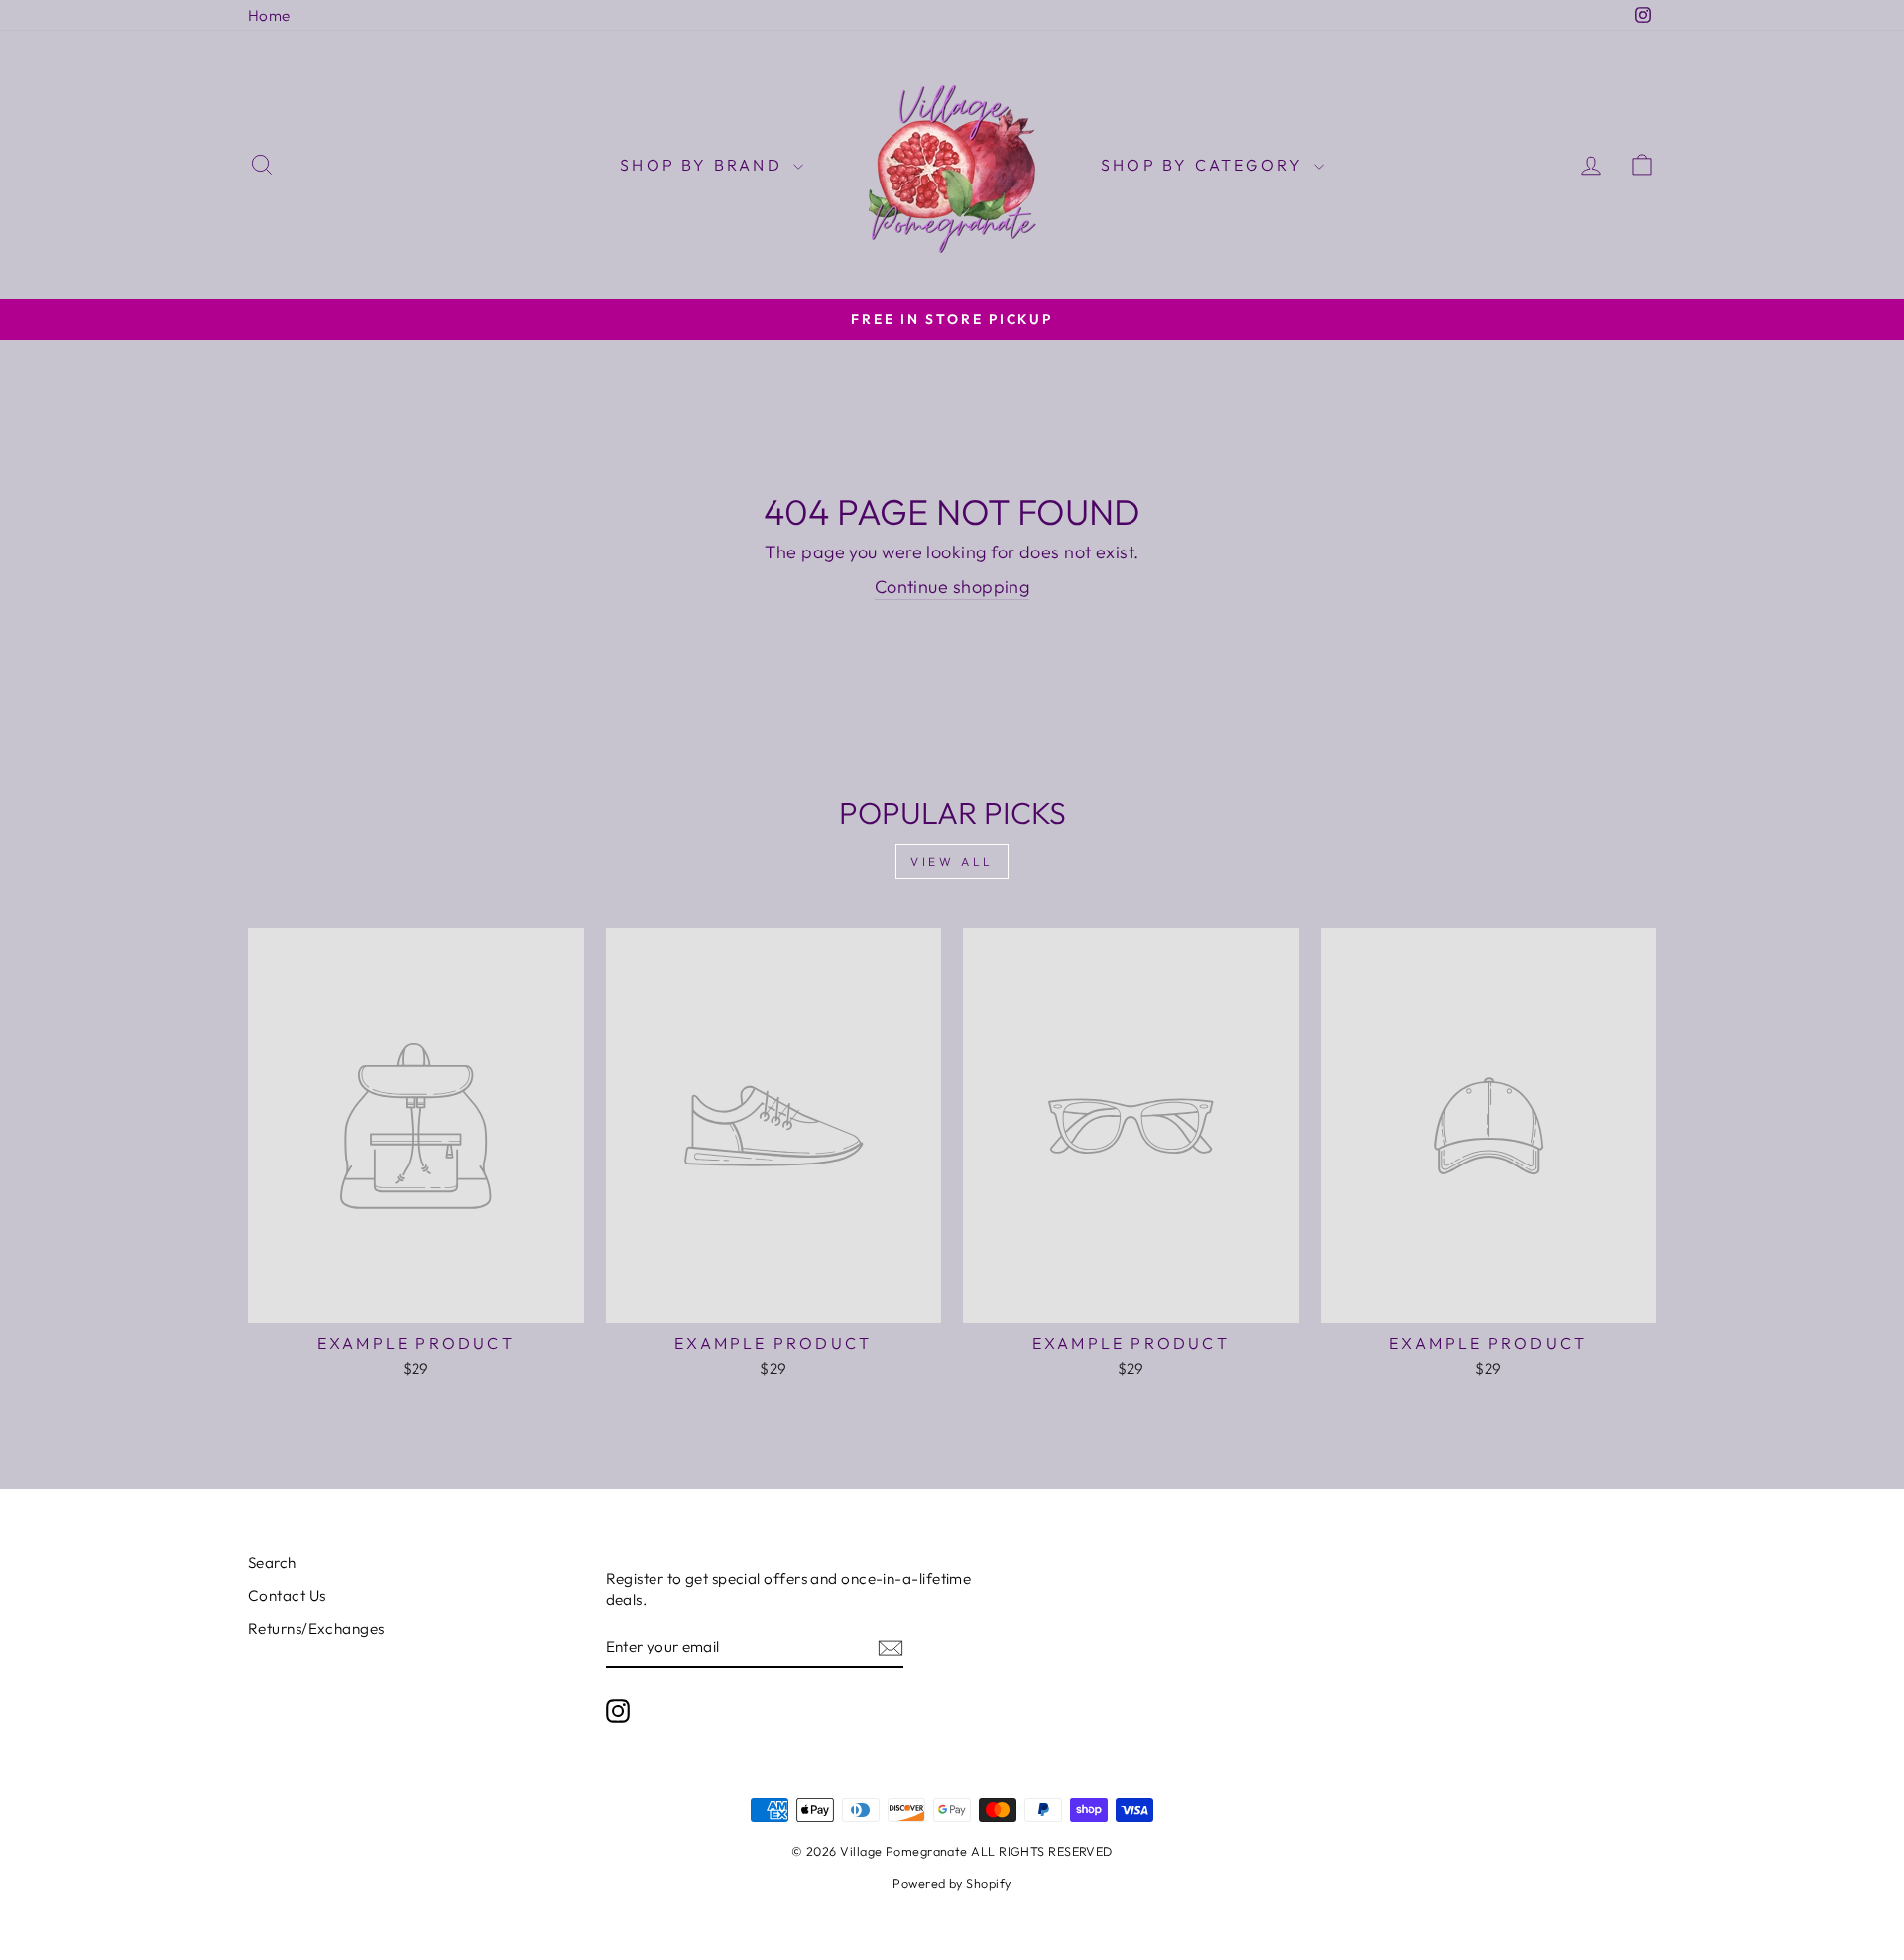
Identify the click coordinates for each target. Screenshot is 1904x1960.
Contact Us (287, 1595)
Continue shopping (952, 587)
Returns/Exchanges (316, 1628)
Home (269, 15)
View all (952, 861)
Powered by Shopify (952, 1883)
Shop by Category (1205, 165)
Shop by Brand (704, 165)
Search (272, 1563)
